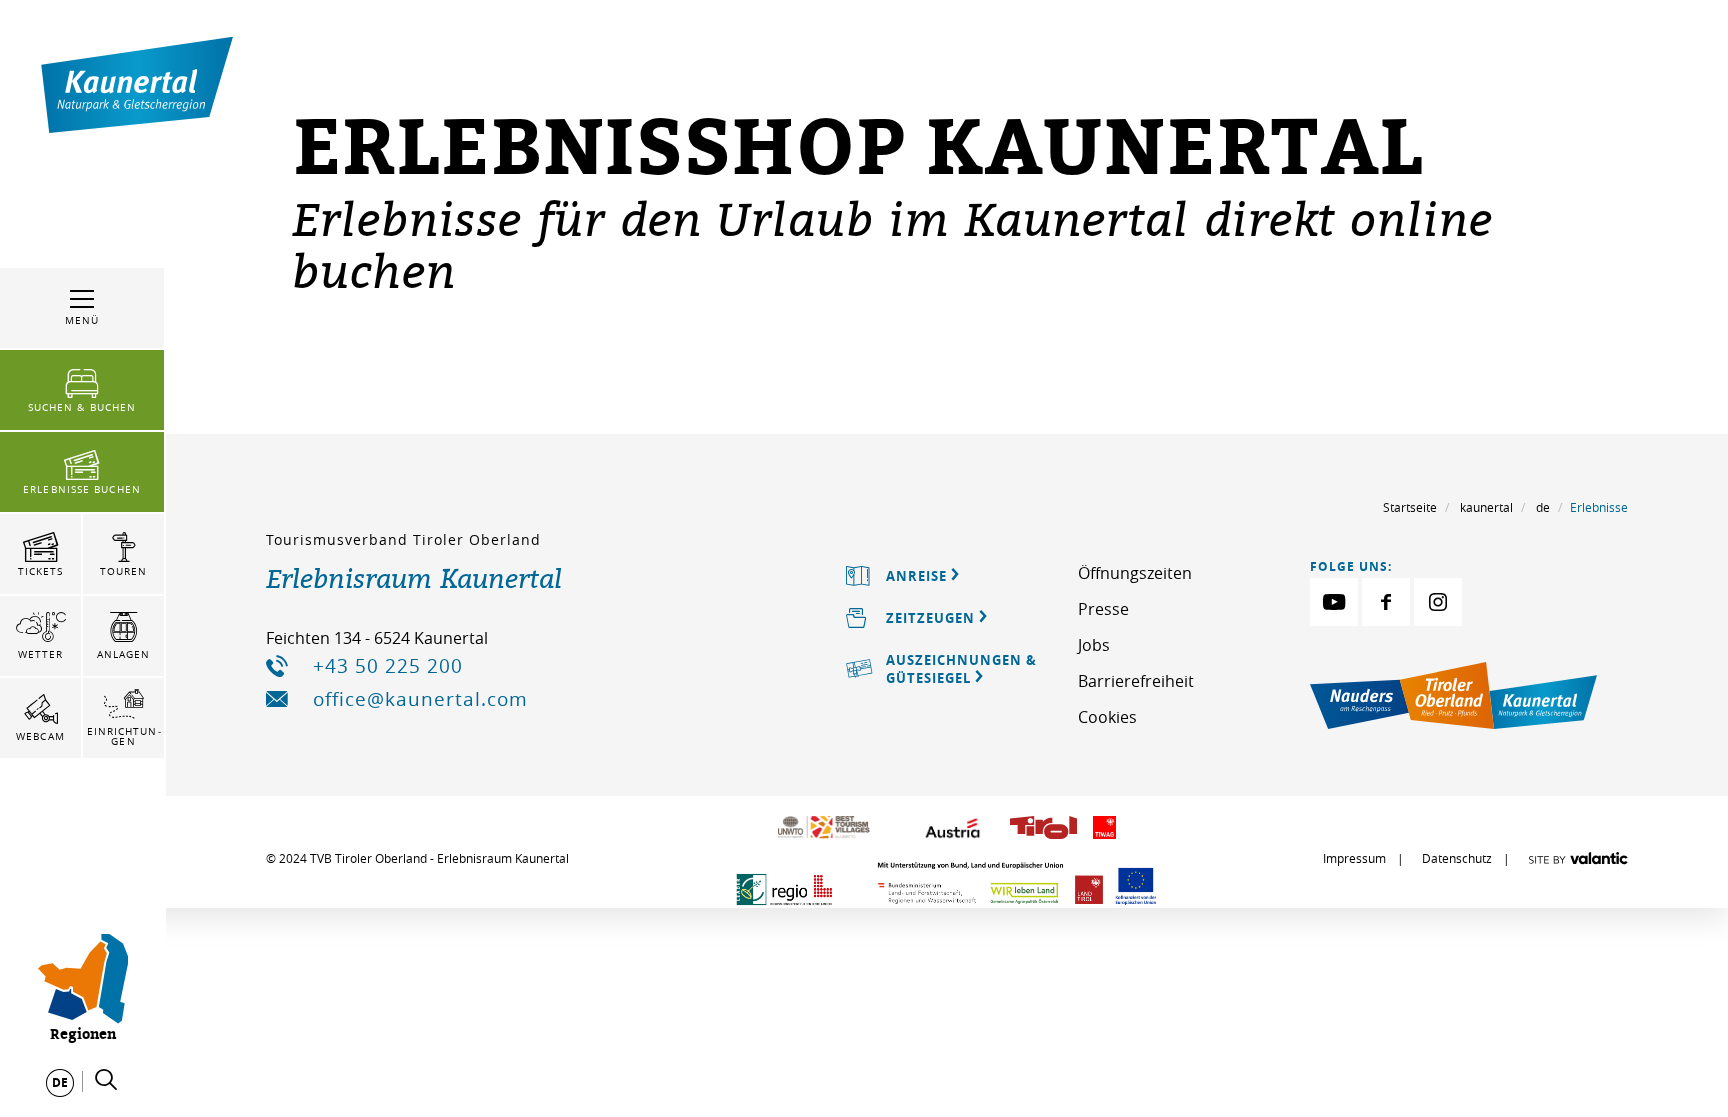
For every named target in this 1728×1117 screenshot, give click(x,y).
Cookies (1107, 717)
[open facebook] (1386, 602)
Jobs (1094, 645)
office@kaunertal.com (420, 699)
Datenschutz (1457, 858)
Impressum (1354, 858)
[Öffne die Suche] (106, 1080)
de (1543, 507)
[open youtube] (1334, 602)
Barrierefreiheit (1136, 681)
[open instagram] (1438, 602)
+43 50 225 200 (388, 666)
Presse (1103, 609)
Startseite (1410, 507)
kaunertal (1486, 507)
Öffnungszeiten (1135, 573)
